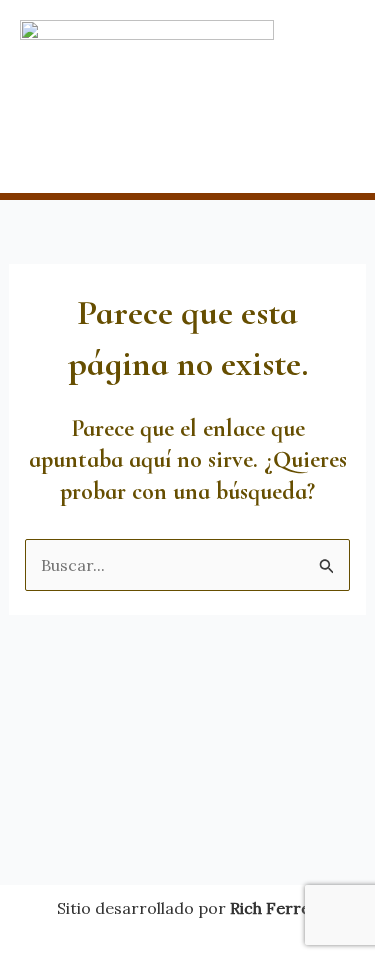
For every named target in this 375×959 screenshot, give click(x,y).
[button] (187, 154)
